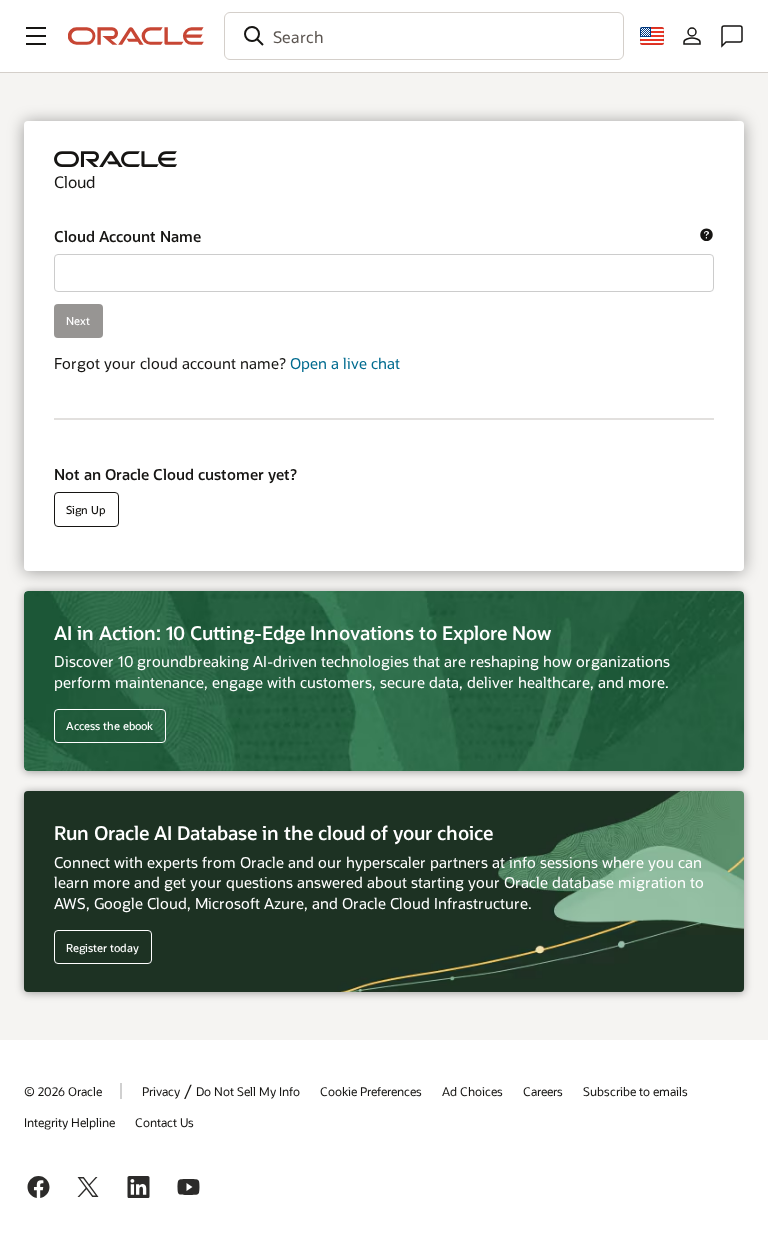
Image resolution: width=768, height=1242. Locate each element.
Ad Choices (472, 1091)
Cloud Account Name (369, 236)
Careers (543, 1091)
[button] (36, 36)
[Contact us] (732, 36)
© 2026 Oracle (63, 1091)
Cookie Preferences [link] (371, 1091)
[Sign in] (692, 36)
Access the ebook (109, 725)
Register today (97, 947)
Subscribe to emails (635, 1091)
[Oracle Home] (136, 36)
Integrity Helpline (69, 1122)
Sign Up (86, 509)
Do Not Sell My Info (248, 1091)
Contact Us (164, 1122)
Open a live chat (345, 363)
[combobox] (424, 36)
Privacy (161, 1091)
